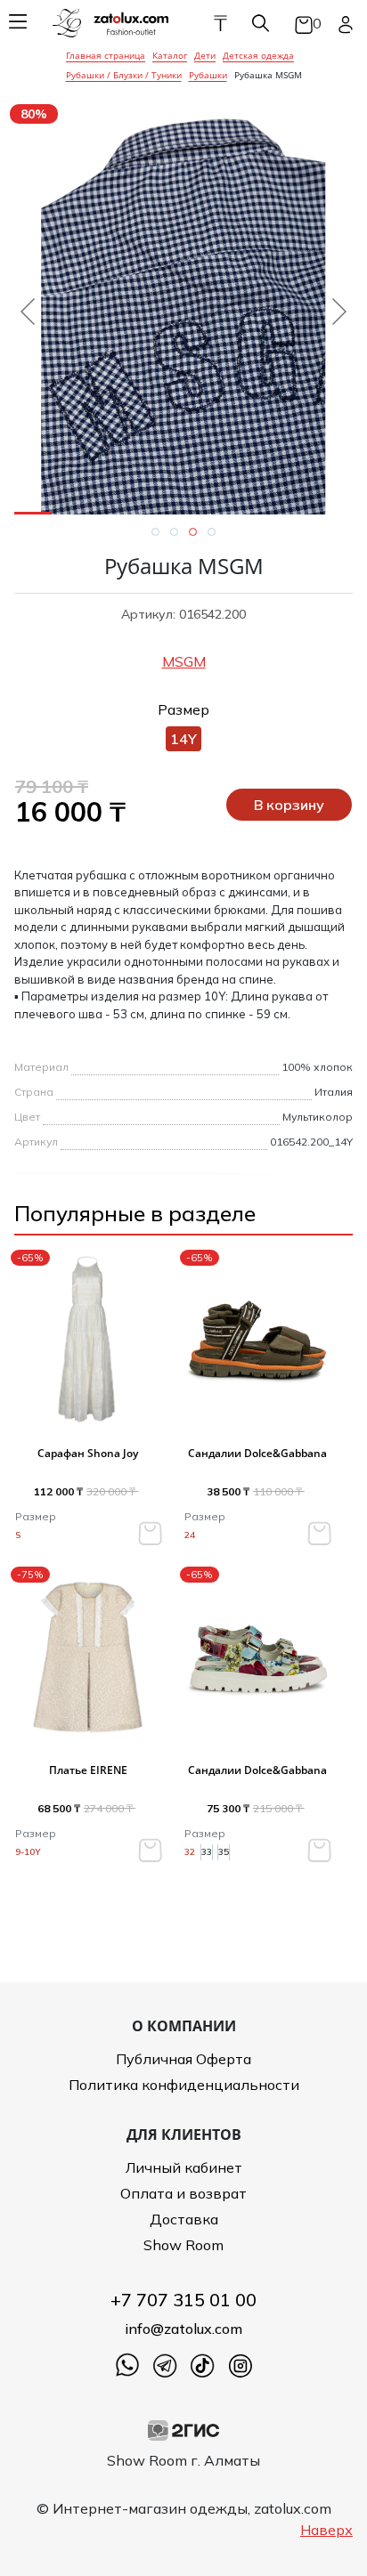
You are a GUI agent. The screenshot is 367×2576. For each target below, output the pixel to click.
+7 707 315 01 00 (183, 2300)
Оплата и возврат (183, 2193)
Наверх (326, 2530)
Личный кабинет (184, 2167)
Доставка (184, 2219)
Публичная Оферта (183, 2059)
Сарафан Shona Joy (88, 1453)
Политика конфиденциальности (184, 2085)
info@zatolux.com (183, 2329)
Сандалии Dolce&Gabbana (257, 1453)
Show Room (183, 2245)
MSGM (184, 661)
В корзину (289, 805)
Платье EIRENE (88, 1770)
